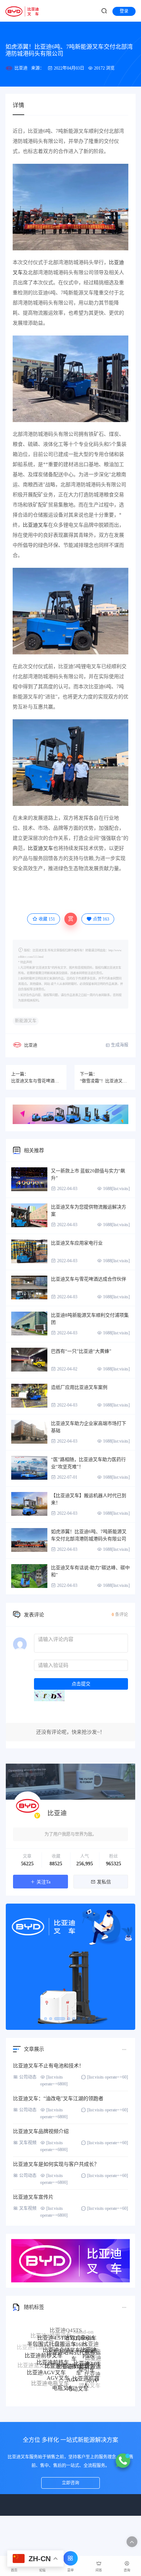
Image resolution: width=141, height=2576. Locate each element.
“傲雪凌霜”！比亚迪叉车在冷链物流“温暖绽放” (105, 1081)
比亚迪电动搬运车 (66, 2349)
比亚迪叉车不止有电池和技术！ (48, 2066)
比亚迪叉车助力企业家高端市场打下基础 (89, 1427)
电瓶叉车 (63, 2377)
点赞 (101, 919)
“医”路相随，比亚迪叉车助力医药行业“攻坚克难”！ (88, 1463)
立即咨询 (70, 2483)
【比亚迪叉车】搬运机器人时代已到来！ (89, 1499)
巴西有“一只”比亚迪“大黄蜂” (81, 1351)
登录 (124, 11)
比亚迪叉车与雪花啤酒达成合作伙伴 (36, 1081)
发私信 (104, 1882)
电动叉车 (78, 2378)
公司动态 (28, 2077)
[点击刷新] (49, 1695)
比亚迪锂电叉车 (83, 2392)
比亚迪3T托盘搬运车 (79, 2353)
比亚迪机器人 (86, 2368)
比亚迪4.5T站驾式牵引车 (67, 2329)
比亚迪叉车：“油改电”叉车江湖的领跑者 (58, 2099)
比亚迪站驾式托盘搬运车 (74, 2340)
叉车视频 (28, 2143)
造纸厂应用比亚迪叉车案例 (79, 1387)
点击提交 (81, 1684)
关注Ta (44, 1882)
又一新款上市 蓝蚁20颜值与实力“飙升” (88, 1174)
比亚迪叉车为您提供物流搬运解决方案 (89, 1210)
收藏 (47, 919)
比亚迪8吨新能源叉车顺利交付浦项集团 (90, 1319)
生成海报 (119, 1045)
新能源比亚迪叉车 (75, 2388)
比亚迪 (21, 68)
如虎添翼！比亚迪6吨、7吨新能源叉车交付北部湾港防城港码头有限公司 (89, 1535)
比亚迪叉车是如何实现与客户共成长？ (56, 2164)
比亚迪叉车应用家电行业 (77, 1243)
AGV (73, 2364)
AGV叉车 (58, 2363)
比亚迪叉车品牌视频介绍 (41, 2131)
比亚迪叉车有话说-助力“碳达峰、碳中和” (90, 1571)
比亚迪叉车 (35, 525)
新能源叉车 (26, 1021)
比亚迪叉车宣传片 (33, 2197)
